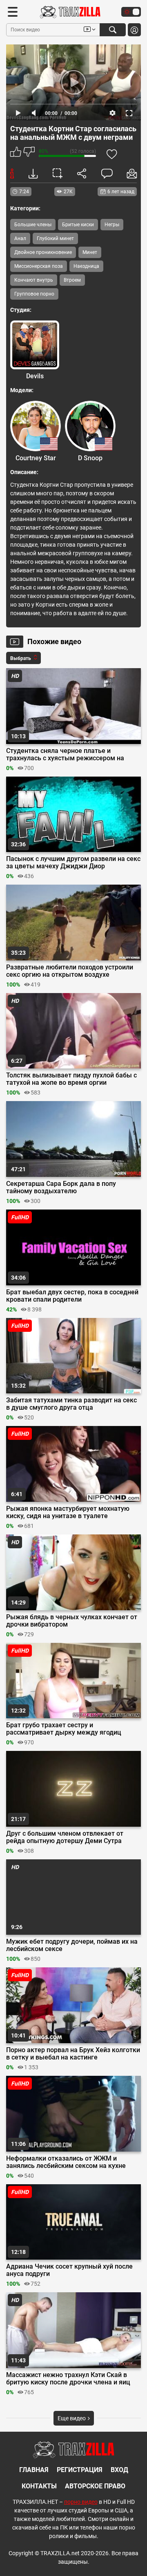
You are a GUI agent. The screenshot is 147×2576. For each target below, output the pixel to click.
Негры (112, 225)
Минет (90, 252)
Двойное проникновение (43, 252)
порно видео (81, 2502)
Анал (20, 238)
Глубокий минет (55, 238)
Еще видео (72, 2418)
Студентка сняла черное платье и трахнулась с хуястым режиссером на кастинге (65, 755)
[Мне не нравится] (29, 153)
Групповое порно (34, 294)
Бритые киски (78, 225)
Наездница (86, 266)
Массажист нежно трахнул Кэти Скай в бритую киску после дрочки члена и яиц (68, 2379)
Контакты (39, 2486)
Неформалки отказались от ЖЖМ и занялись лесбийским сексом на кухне (66, 2162)
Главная (34, 2470)
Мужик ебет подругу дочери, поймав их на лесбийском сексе (72, 1945)
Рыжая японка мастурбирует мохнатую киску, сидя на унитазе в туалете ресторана (68, 1512)
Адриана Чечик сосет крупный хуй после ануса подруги (69, 2270)
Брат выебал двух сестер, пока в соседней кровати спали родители (72, 1296)
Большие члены (33, 225)
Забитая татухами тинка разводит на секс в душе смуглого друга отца (71, 1404)
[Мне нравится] (16, 153)
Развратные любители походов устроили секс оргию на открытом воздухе (70, 971)
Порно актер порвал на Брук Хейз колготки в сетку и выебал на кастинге (73, 2054)
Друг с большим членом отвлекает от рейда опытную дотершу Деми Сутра (65, 1837)
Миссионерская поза (39, 266)
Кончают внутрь (34, 280)
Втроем (72, 280)
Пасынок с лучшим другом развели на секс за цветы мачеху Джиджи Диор (73, 863)
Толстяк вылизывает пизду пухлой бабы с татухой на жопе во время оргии (71, 1079)
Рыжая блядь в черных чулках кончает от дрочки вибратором (72, 1621)
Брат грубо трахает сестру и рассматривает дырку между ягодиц (64, 1729)
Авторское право (95, 2486)
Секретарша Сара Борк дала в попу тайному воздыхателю (61, 1188)
